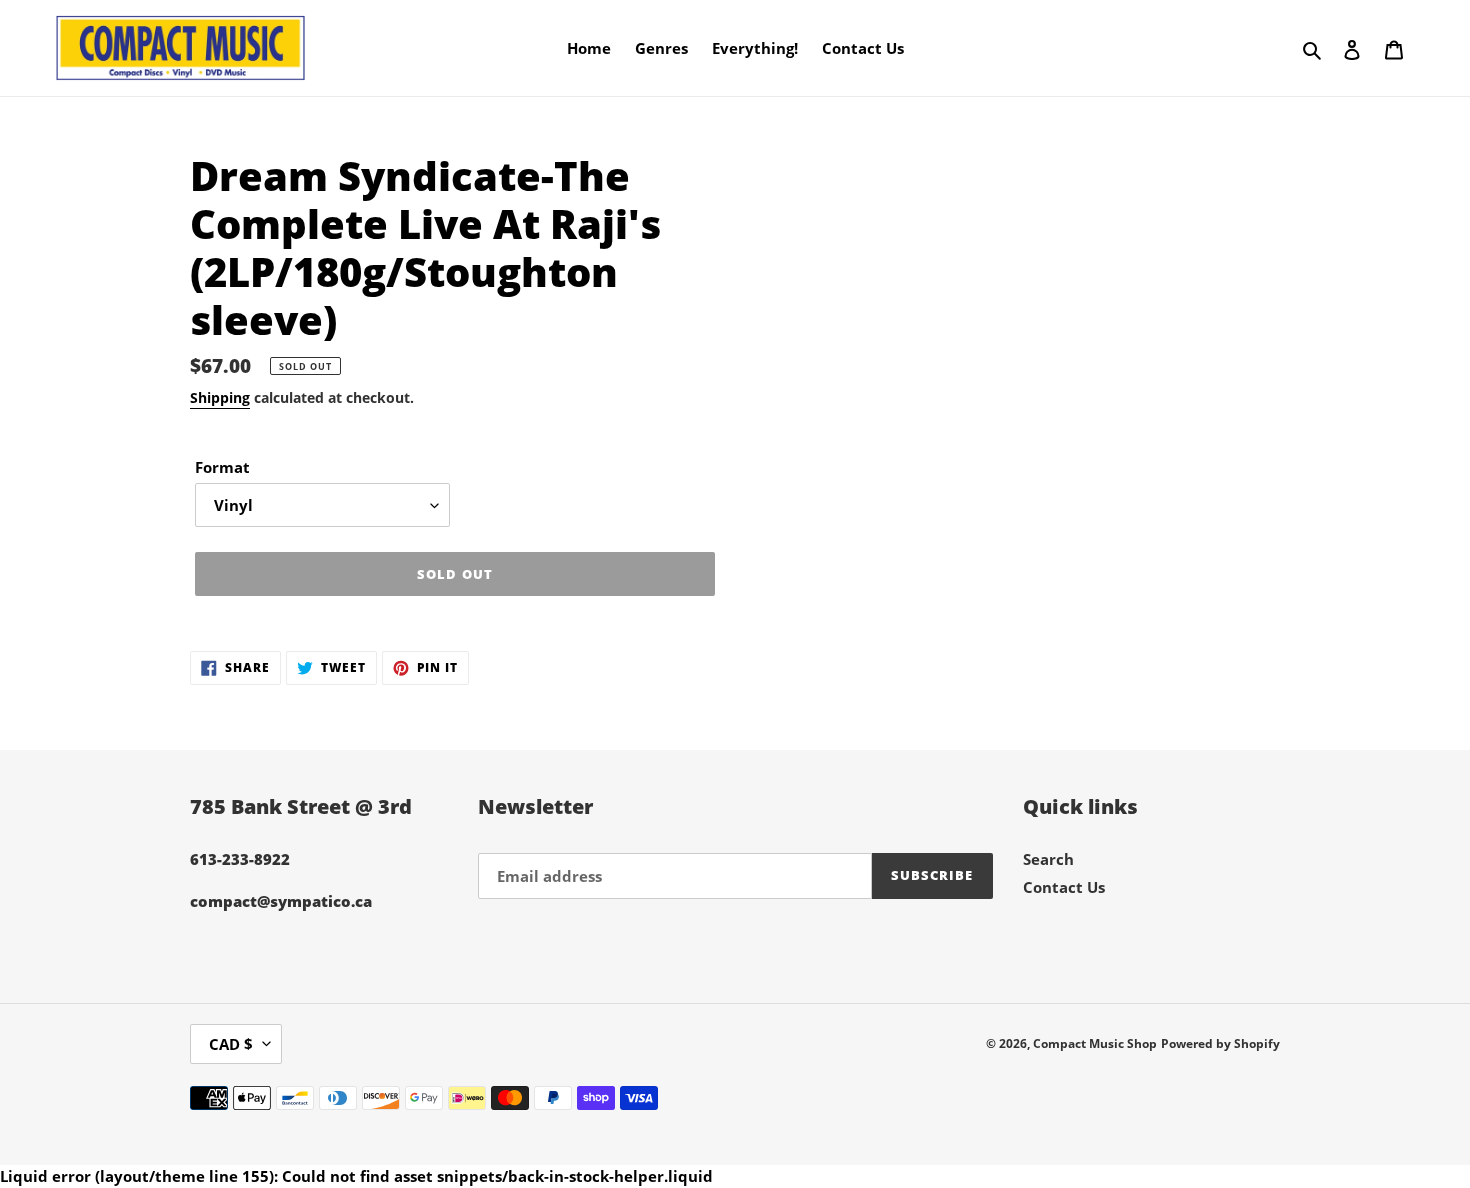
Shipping (220, 397)
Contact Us (1064, 887)
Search (1048, 859)
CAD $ (231, 1044)
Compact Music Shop (1095, 1043)
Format (222, 467)
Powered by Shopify (1220, 1043)
